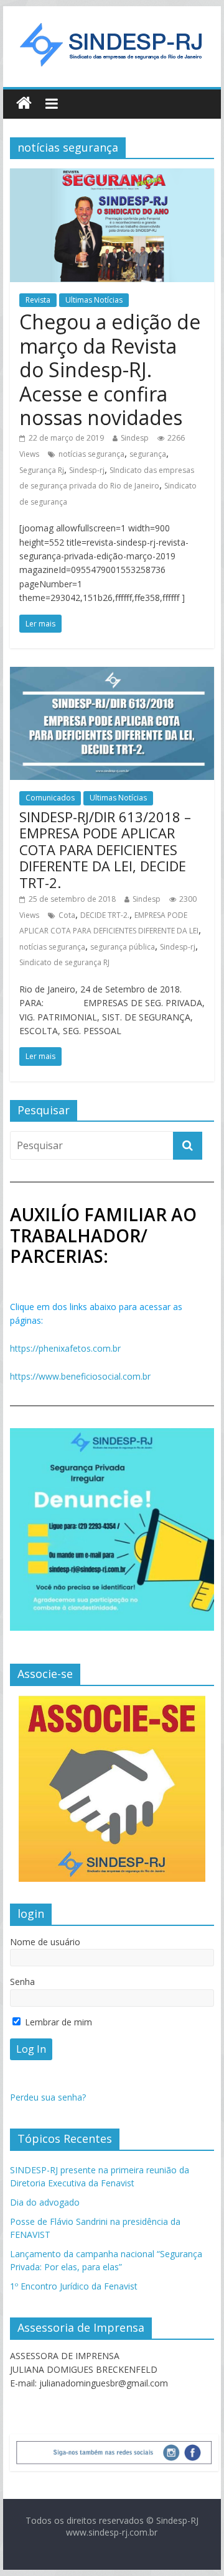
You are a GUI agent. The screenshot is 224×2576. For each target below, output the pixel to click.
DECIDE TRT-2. (105, 915)
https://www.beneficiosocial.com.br (80, 1376)
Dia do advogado (45, 2202)
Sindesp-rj (87, 470)
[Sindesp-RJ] (24, 103)
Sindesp (135, 438)
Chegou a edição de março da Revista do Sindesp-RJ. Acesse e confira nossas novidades (110, 369)
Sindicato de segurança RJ (64, 962)
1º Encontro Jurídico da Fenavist (74, 2286)
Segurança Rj (42, 470)
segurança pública (123, 947)
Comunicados (50, 798)
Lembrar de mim (57, 2022)
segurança (148, 454)
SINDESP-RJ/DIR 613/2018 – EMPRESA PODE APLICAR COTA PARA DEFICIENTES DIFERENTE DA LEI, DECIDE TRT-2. (105, 850)
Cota (67, 915)
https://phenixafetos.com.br (65, 1348)
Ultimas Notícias (94, 300)
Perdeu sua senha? (48, 2097)
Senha (22, 1982)
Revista (38, 300)
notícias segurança (91, 454)
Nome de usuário (45, 1942)
